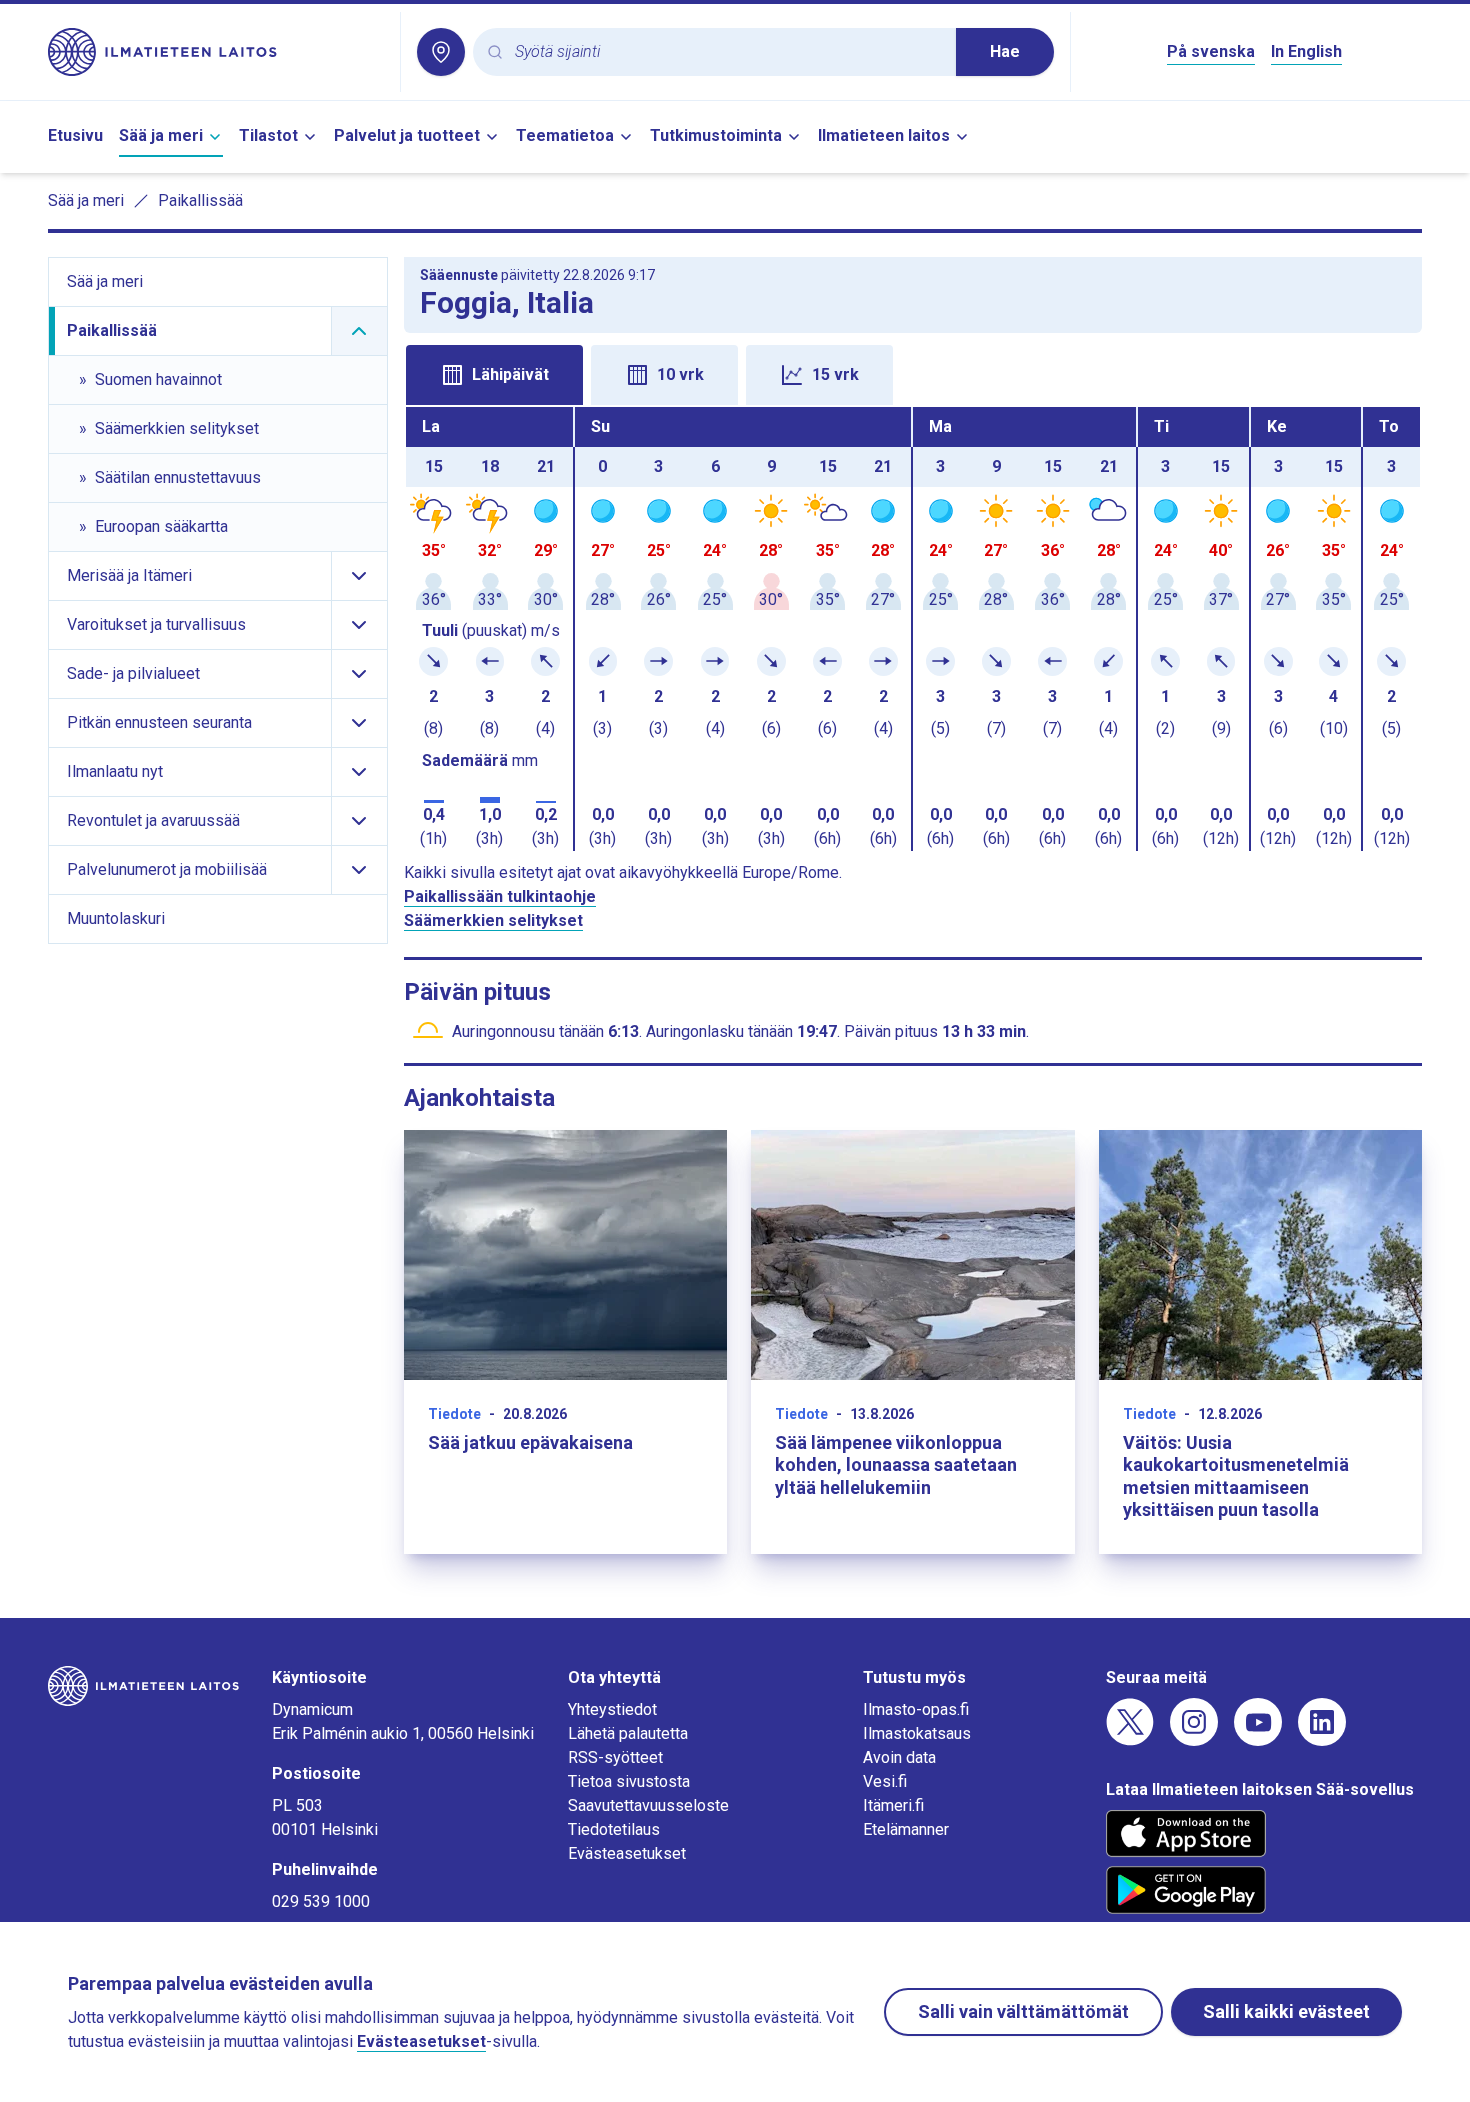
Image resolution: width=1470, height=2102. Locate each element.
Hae (1005, 51)
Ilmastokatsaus (917, 1733)
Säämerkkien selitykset (493, 920)
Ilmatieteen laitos (884, 135)
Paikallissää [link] (200, 200)
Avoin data (899, 1757)
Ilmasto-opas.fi (916, 1709)
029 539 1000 (321, 1901)
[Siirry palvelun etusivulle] (216, 52)
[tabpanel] (913, 629)
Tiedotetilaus (614, 1829)
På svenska (1211, 51)
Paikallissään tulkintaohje (500, 896)
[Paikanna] (441, 52)
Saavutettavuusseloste (648, 1805)
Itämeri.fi (893, 1805)
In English (1306, 51)
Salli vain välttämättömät (1023, 2011)
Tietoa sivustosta (629, 1781)
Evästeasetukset (627, 1853)
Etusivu (75, 135)
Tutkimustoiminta (716, 135)
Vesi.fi (885, 1781)
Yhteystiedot (612, 1709)
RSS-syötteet (615, 1757)
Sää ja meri (161, 135)
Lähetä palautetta (628, 1733)
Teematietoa (565, 135)
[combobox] (727, 52)
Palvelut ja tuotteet (407, 135)
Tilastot (268, 135)
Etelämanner (906, 1829)
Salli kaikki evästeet (1286, 2011)
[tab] (494, 375)
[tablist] (913, 373)
